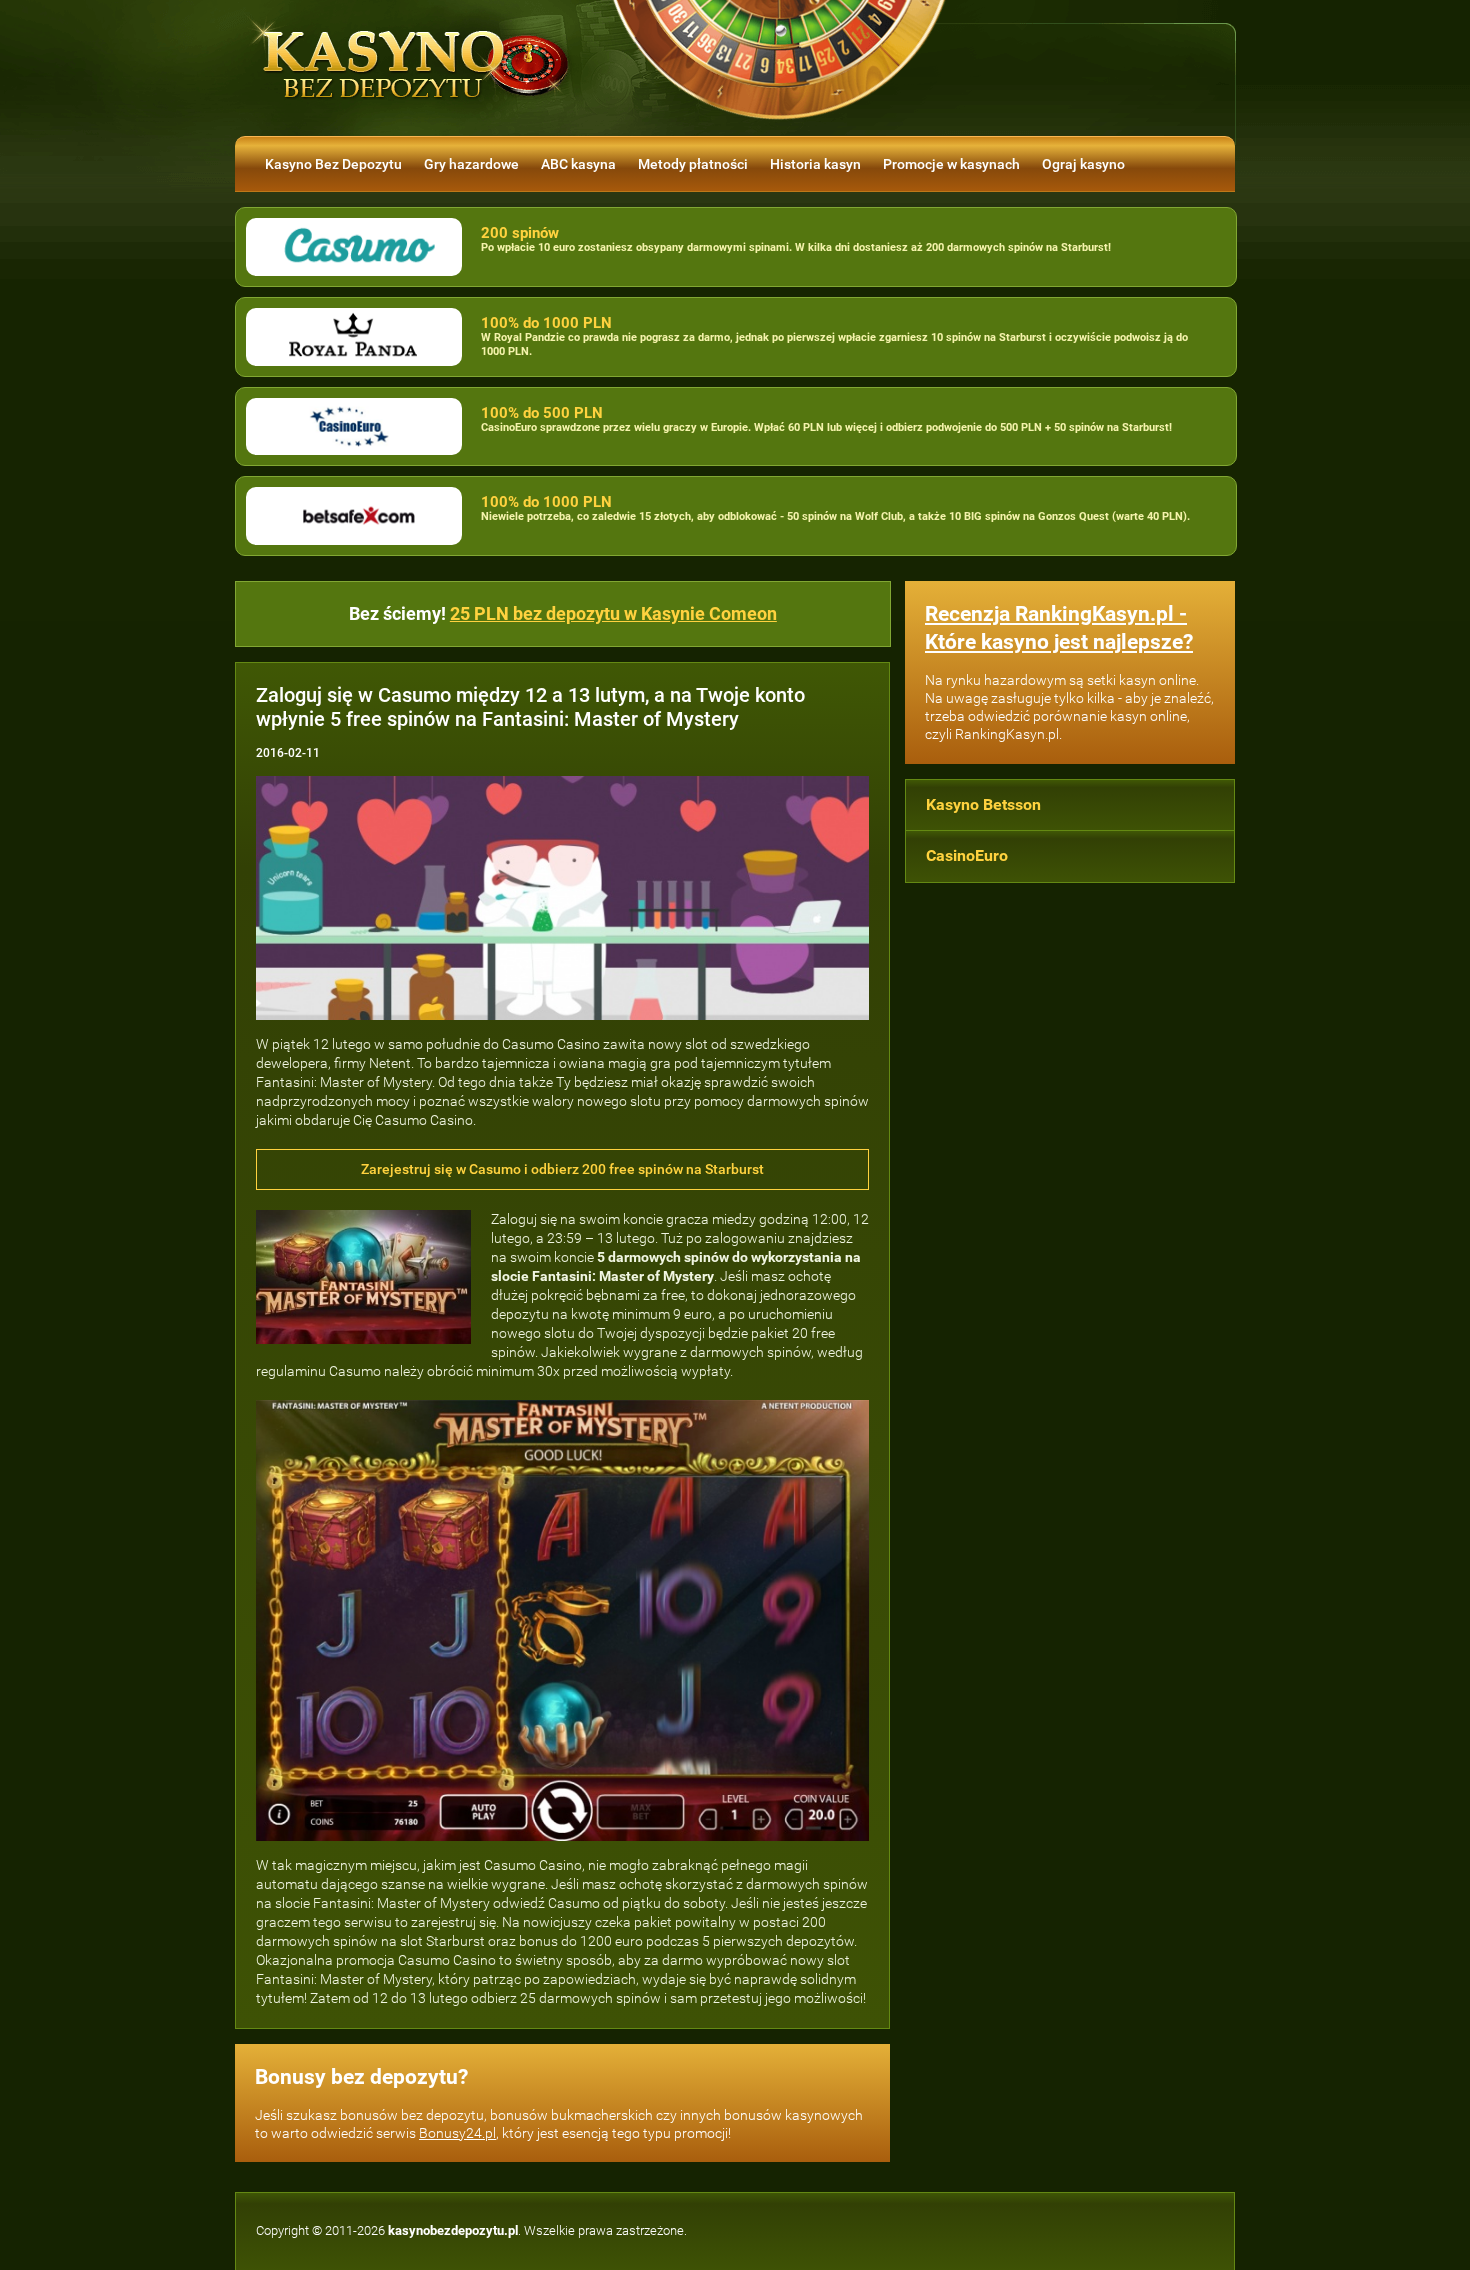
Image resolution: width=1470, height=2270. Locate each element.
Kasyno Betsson (983, 804)
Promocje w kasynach (951, 164)
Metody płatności (693, 164)
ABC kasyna (578, 164)
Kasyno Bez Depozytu (333, 164)
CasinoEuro (967, 855)
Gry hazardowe (471, 164)
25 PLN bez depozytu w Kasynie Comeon (613, 613)
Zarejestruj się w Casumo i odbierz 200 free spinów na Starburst (562, 1169)
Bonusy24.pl (457, 2133)
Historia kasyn (815, 164)
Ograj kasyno (1083, 164)
